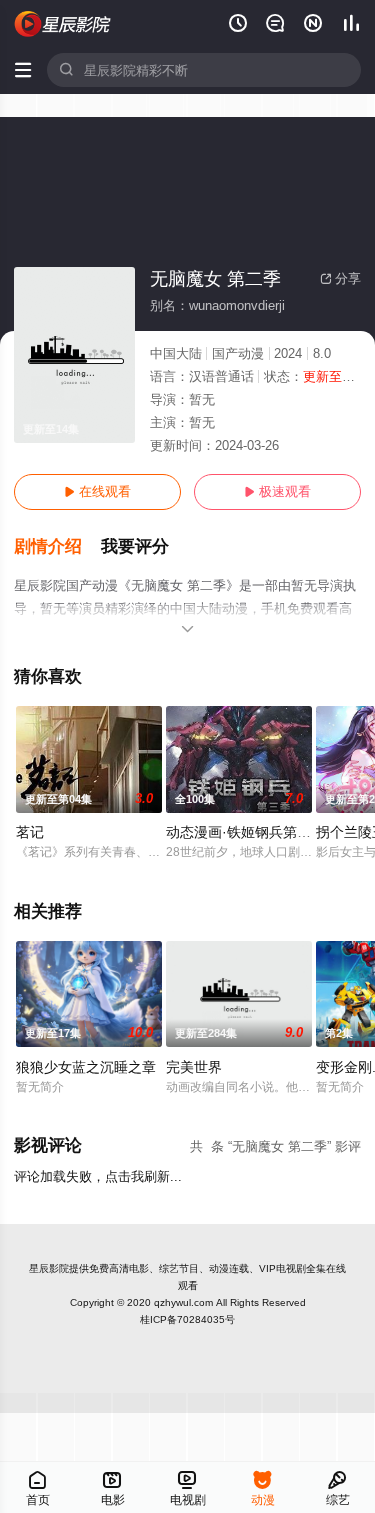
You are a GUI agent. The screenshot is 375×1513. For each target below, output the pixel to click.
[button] (57, 547)
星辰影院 (49, 1268)
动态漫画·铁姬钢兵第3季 (242, 832)
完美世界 (194, 1067)
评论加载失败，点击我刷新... (98, 1176)
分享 (340, 278)
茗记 (30, 832)
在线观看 (97, 491)
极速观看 (277, 491)
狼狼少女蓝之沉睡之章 (86, 1067)
